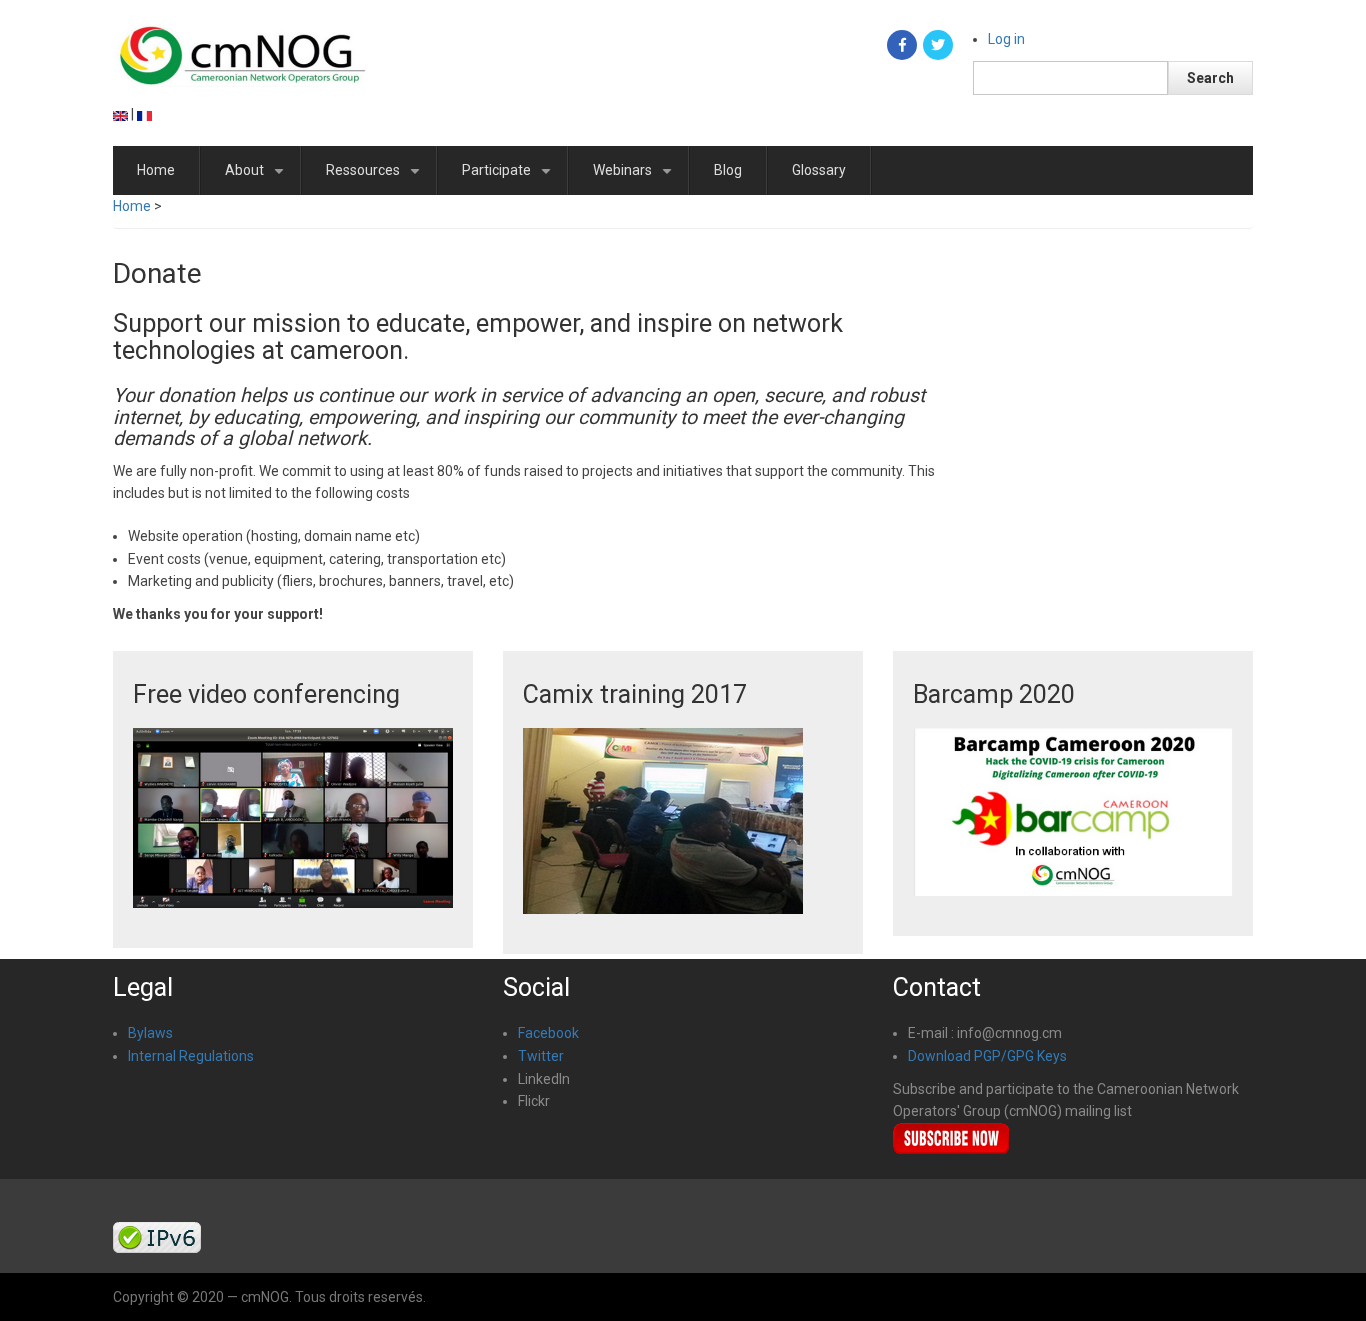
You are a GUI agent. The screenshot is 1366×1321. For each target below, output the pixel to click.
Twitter (541, 1056)
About (258, 178)
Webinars (636, 178)
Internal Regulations (191, 1056)
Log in (1006, 39)
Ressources (376, 178)
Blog (728, 170)
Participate (510, 178)
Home (156, 170)
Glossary (819, 170)
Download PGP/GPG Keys (987, 1056)
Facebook (548, 1033)
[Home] (241, 52)
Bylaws (150, 1033)
